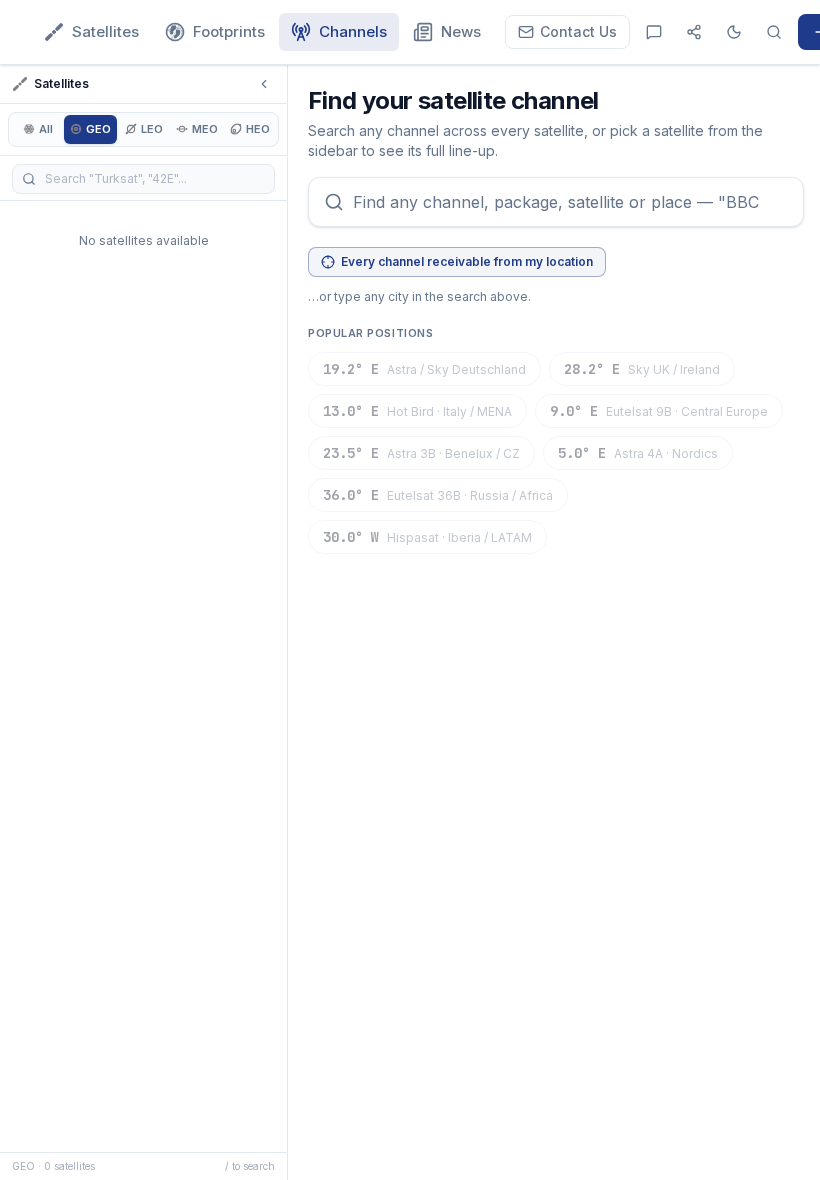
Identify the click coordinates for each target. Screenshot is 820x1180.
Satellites (105, 31)
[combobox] (556, 202)
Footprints (229, 31)
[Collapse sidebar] (264, 84)
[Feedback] (654, 32)
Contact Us (578, 31)
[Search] (774, 32)
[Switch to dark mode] (734, 32)
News (461, 31)
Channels (353, 31)
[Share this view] (694, 32)
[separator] (290, 622)
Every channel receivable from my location (467, 261)
